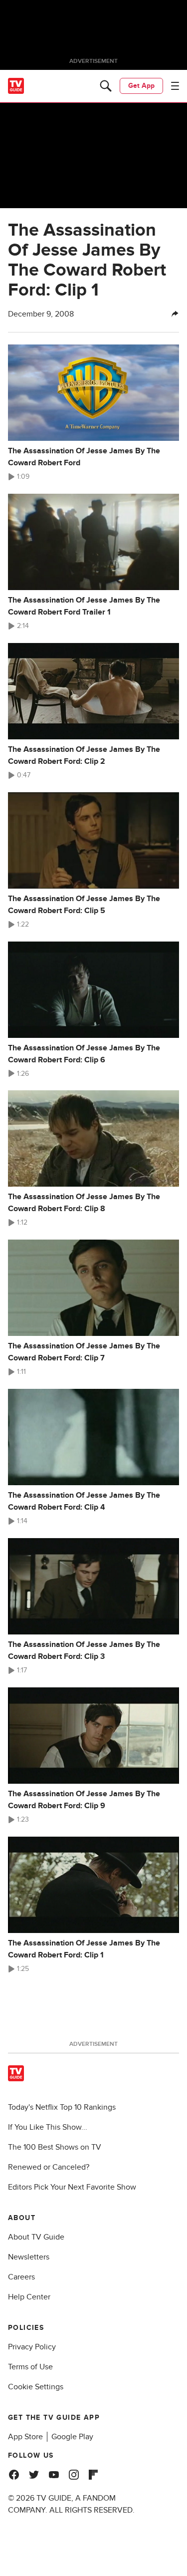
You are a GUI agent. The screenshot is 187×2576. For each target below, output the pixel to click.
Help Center (29, 2297)
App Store (25, 2437)
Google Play (72, 2437)
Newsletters (29, 2257)
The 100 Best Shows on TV (55, 2147)
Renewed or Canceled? (49, 2167)
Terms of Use (30, 2367)
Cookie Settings (36, 2387)
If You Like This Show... (48, 2127)
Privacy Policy (32, 2347)
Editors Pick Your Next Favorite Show (72, 2187)
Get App (141, 86)
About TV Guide (36, 2237)
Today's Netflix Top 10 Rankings (62, 2107)
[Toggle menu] (175, 86)
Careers (21, 2277)
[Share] (175, 314)
